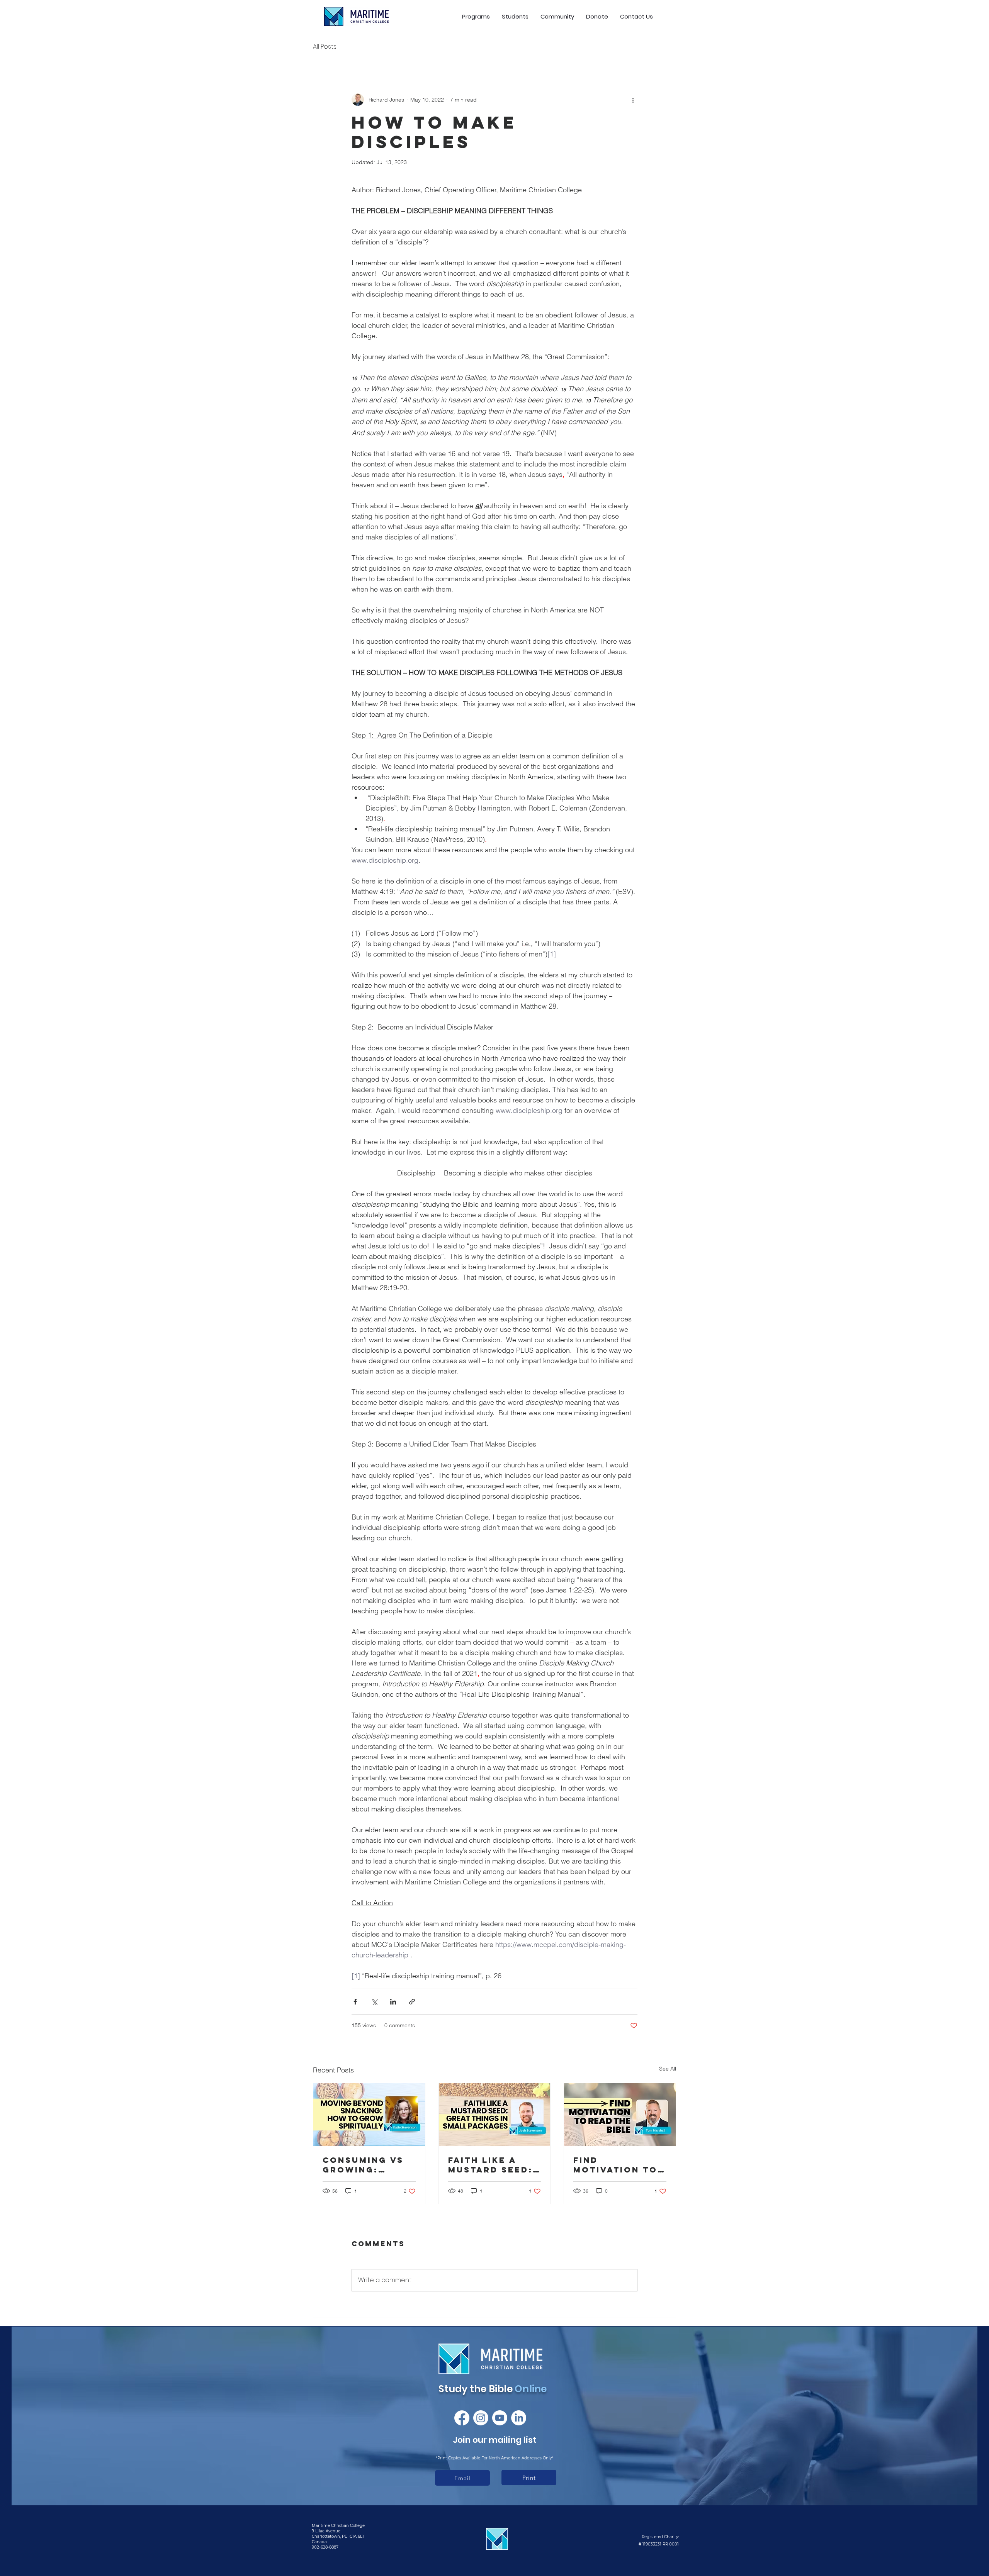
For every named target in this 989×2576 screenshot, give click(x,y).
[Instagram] (481, 2418)
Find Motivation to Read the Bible (616, 2165)
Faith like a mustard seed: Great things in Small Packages (494, 2165)
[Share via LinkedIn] (393, 2002)
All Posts (325, 47)
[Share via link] (412, 2002)
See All (668, 2069)
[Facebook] (462, 2418)
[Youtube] (500, 2418)
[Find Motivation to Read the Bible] (620, 2115)
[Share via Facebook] (355, 2002)
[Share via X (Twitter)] (374, 2002)
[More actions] (633, 100)
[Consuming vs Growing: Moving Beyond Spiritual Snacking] (369, 2115)
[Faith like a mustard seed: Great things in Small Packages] (495, 2115)
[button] (515, 16)
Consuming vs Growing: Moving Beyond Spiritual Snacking (367, 2165)
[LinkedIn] (519, 2418)
